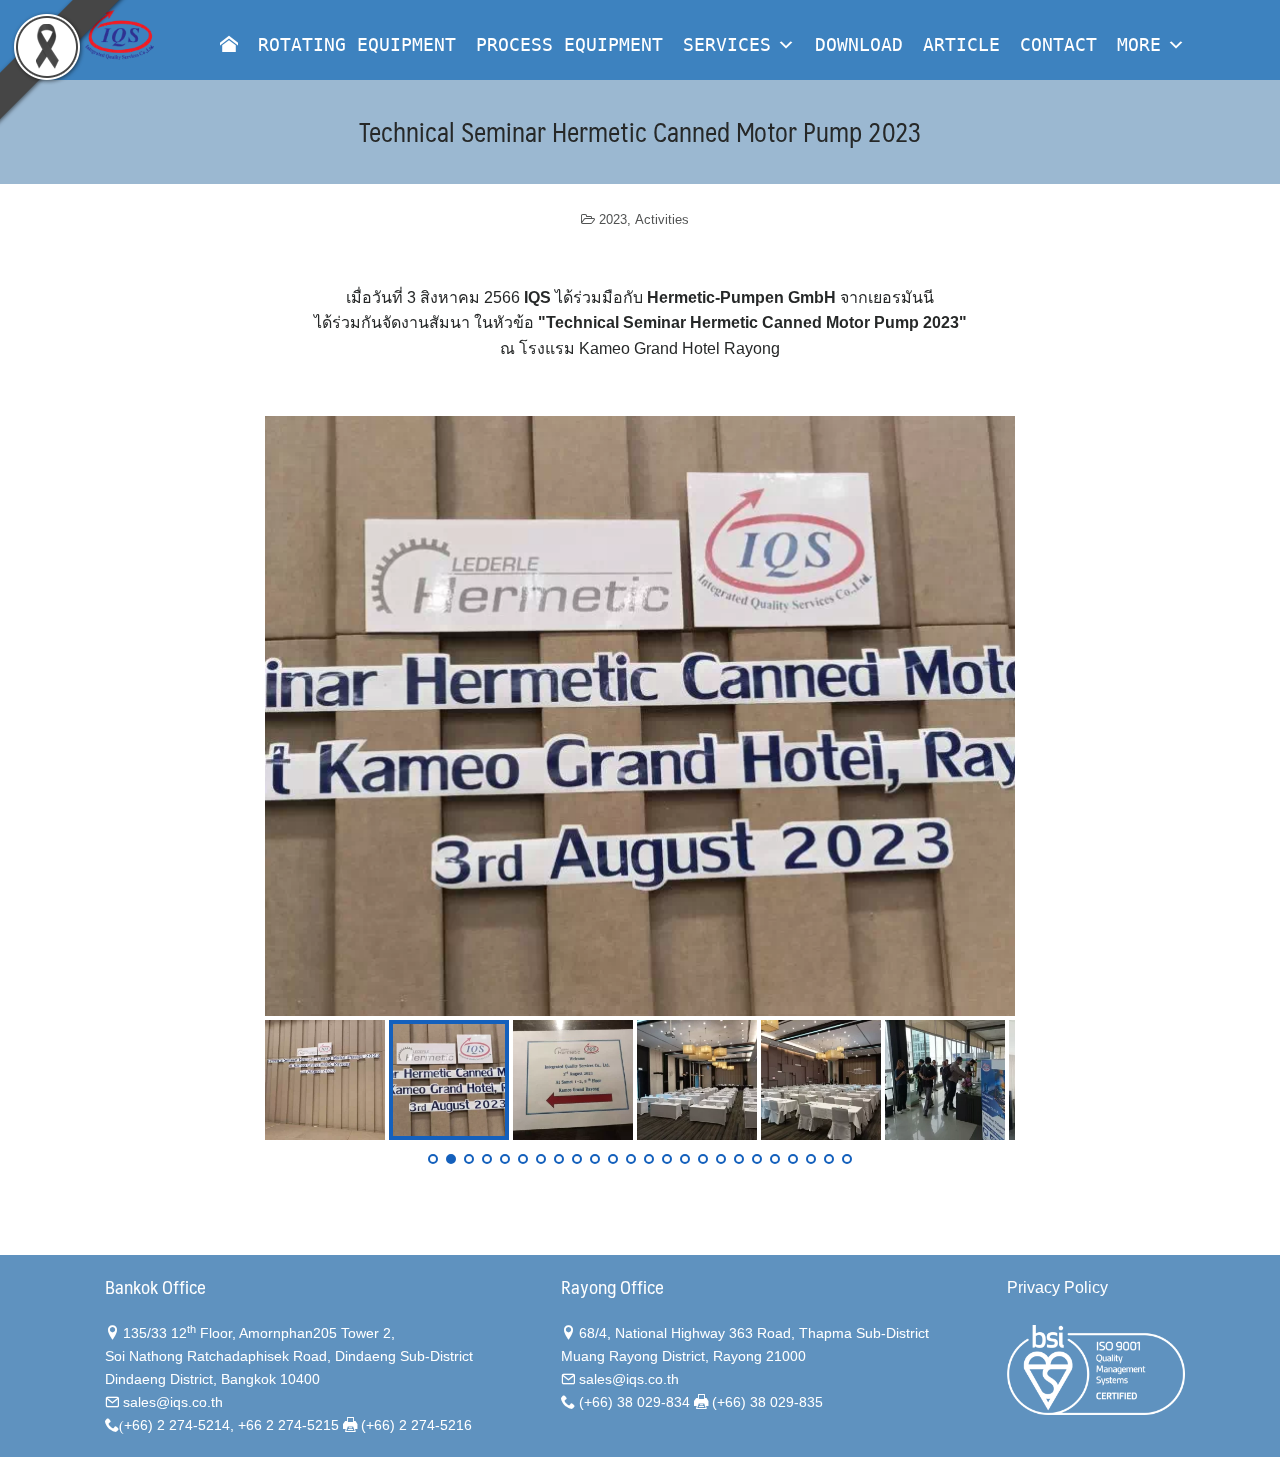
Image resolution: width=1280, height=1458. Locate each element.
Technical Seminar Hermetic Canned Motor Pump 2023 (640, 131)
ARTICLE (961, 44)
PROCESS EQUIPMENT (569, 44)
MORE (1139, 44)
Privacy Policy (1057, 1287)
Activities (662, 219)
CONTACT (1058, 44)
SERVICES (727, 44)
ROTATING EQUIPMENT (357, 44)
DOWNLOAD (859, 44)
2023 (613, 219)
